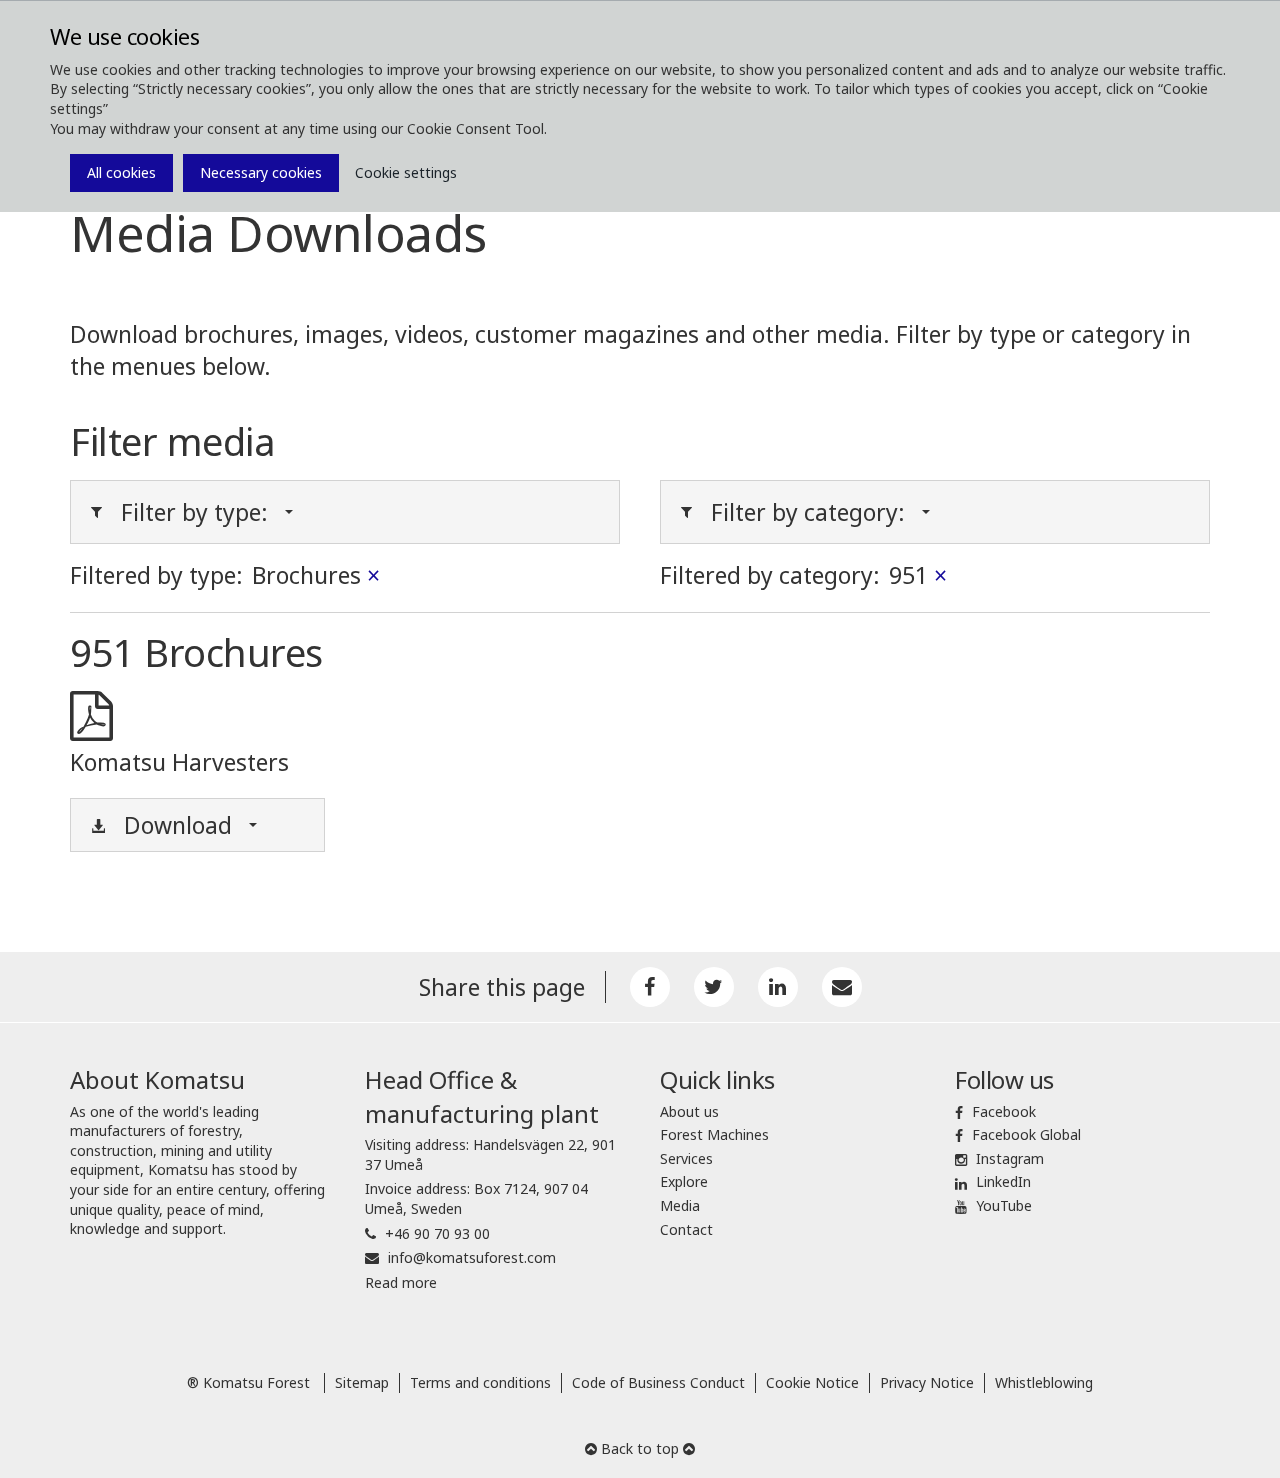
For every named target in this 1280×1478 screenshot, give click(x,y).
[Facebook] (650, 987)
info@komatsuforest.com (472, 1257)
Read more (401, 1282)
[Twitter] (714, 987)
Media (680, 1205)
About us (689, 1111)
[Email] (842, 987)
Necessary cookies (261, 172)
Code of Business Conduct (658, 1382)
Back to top (640, 1448)
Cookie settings (406, 172)
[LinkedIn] (778, 987)
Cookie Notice (812, 1382)
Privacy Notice (927, 1382)
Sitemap (362, 1382)
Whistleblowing (1044, 1382)
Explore (684, 1181)
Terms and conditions (480, 1382)
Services (686, 1158)
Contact (686, 1229)
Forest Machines (714, 1134)
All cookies (121, 172)
